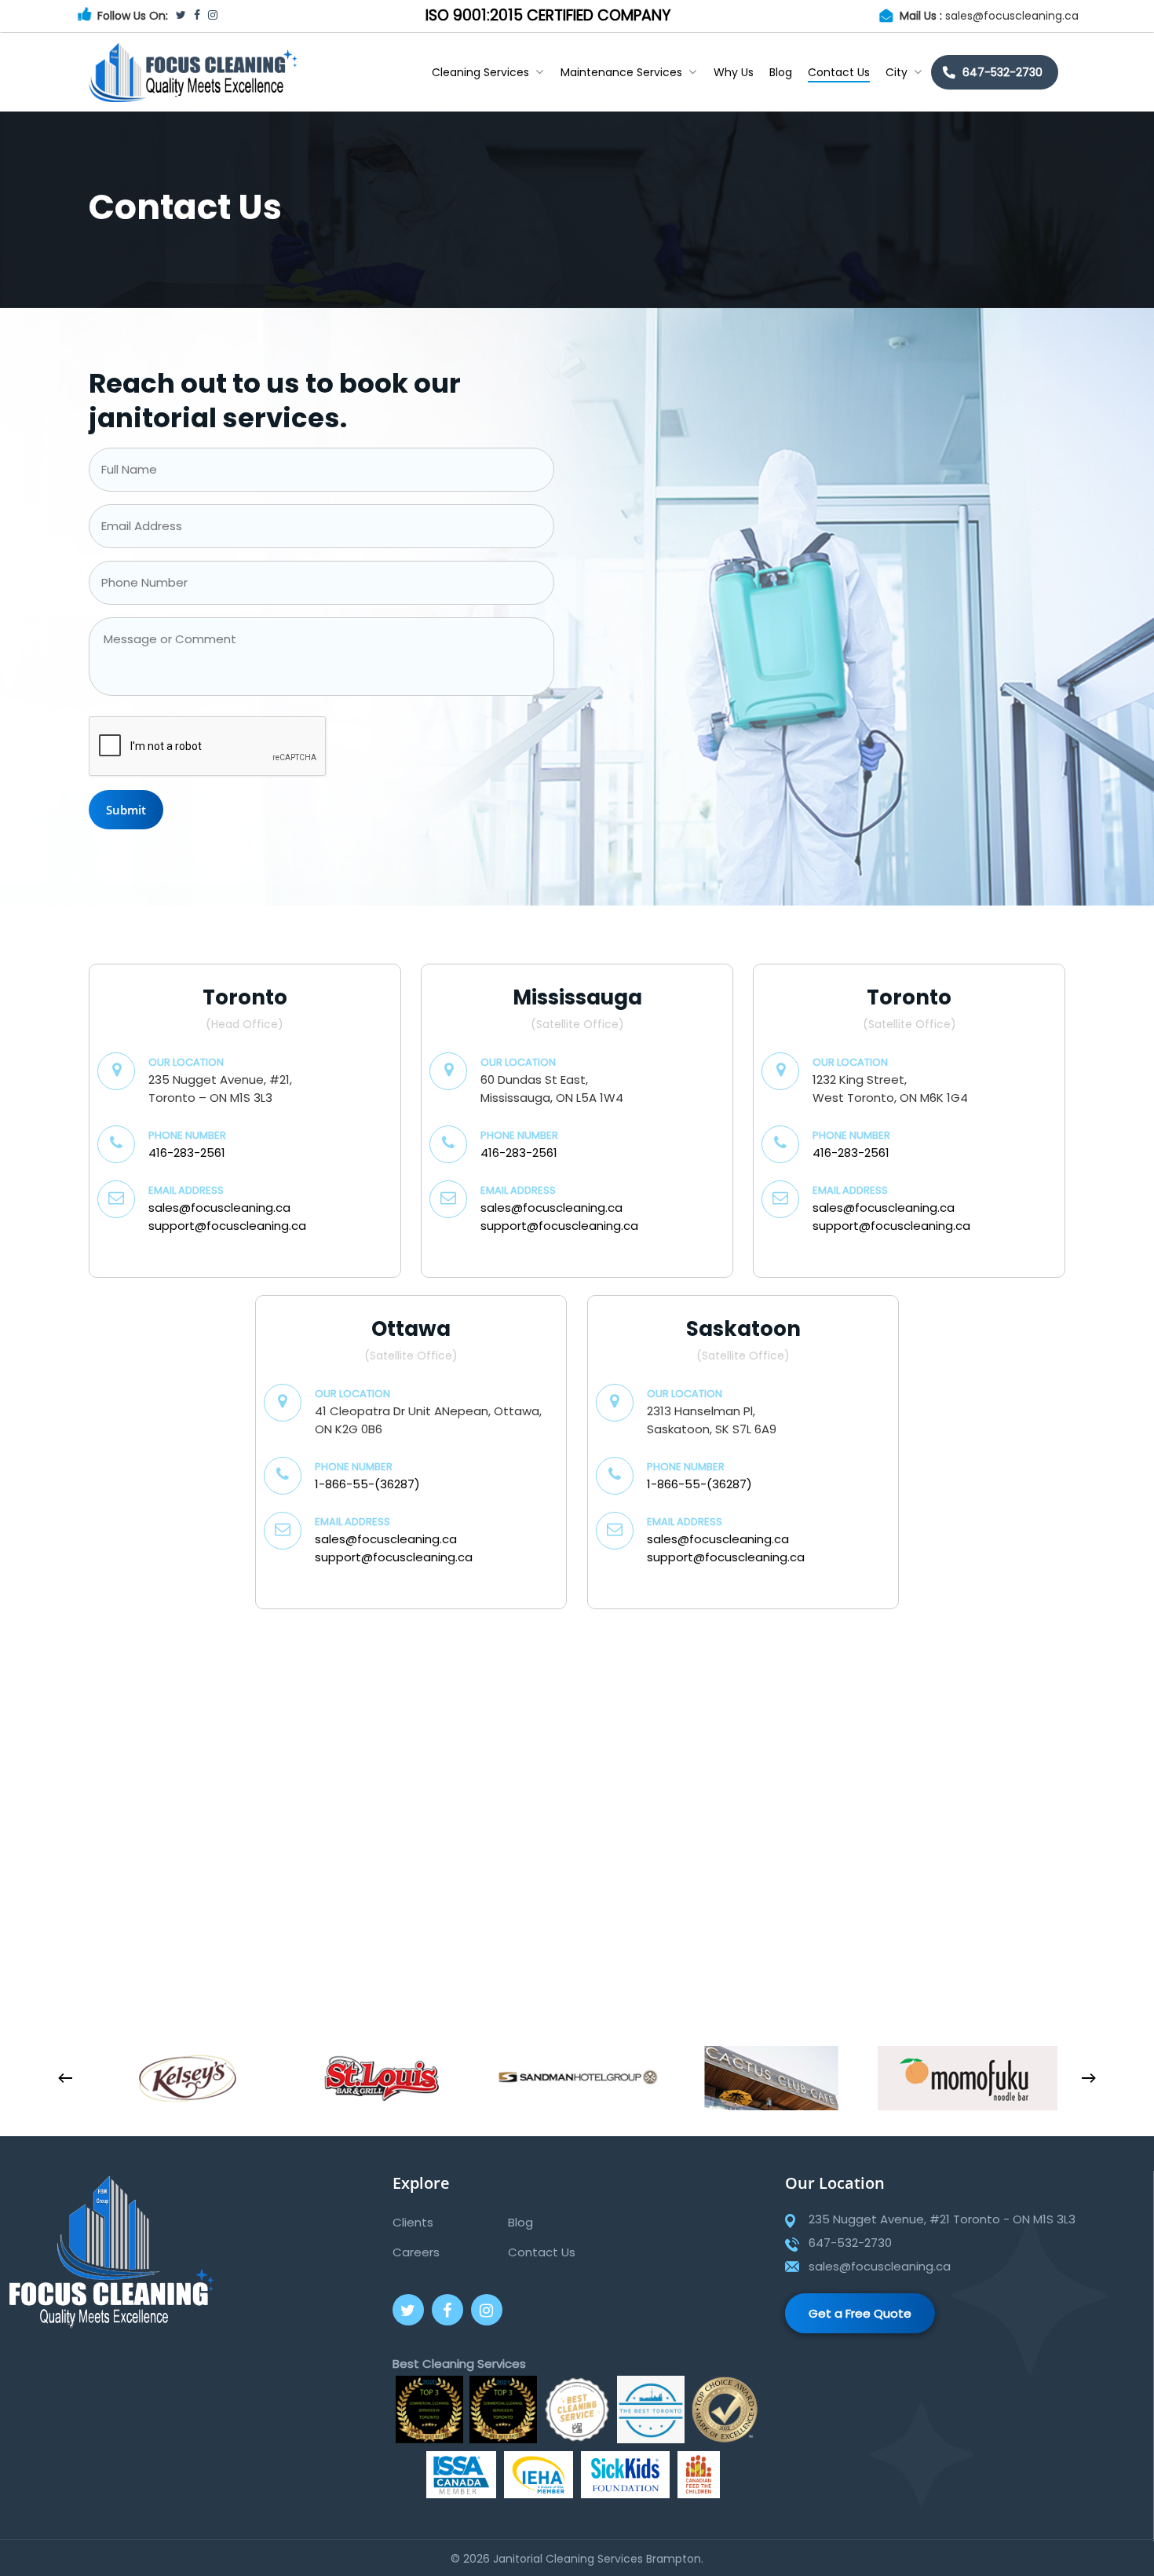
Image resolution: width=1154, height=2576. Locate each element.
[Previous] (65, 2078)
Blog (781, 72)
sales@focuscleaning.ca (1012, 16)
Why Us (734, 72)
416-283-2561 (187, 1153)
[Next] (1089, 2078)
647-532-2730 (1002, 72)
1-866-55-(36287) (367, 1484)
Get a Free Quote (860, 2313)
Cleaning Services (480, 72)
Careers (416, 2252)
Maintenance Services (621, 72)
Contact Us (839, 72)
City (897, 72)
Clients (413, 2222)
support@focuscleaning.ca (227, 1226)
